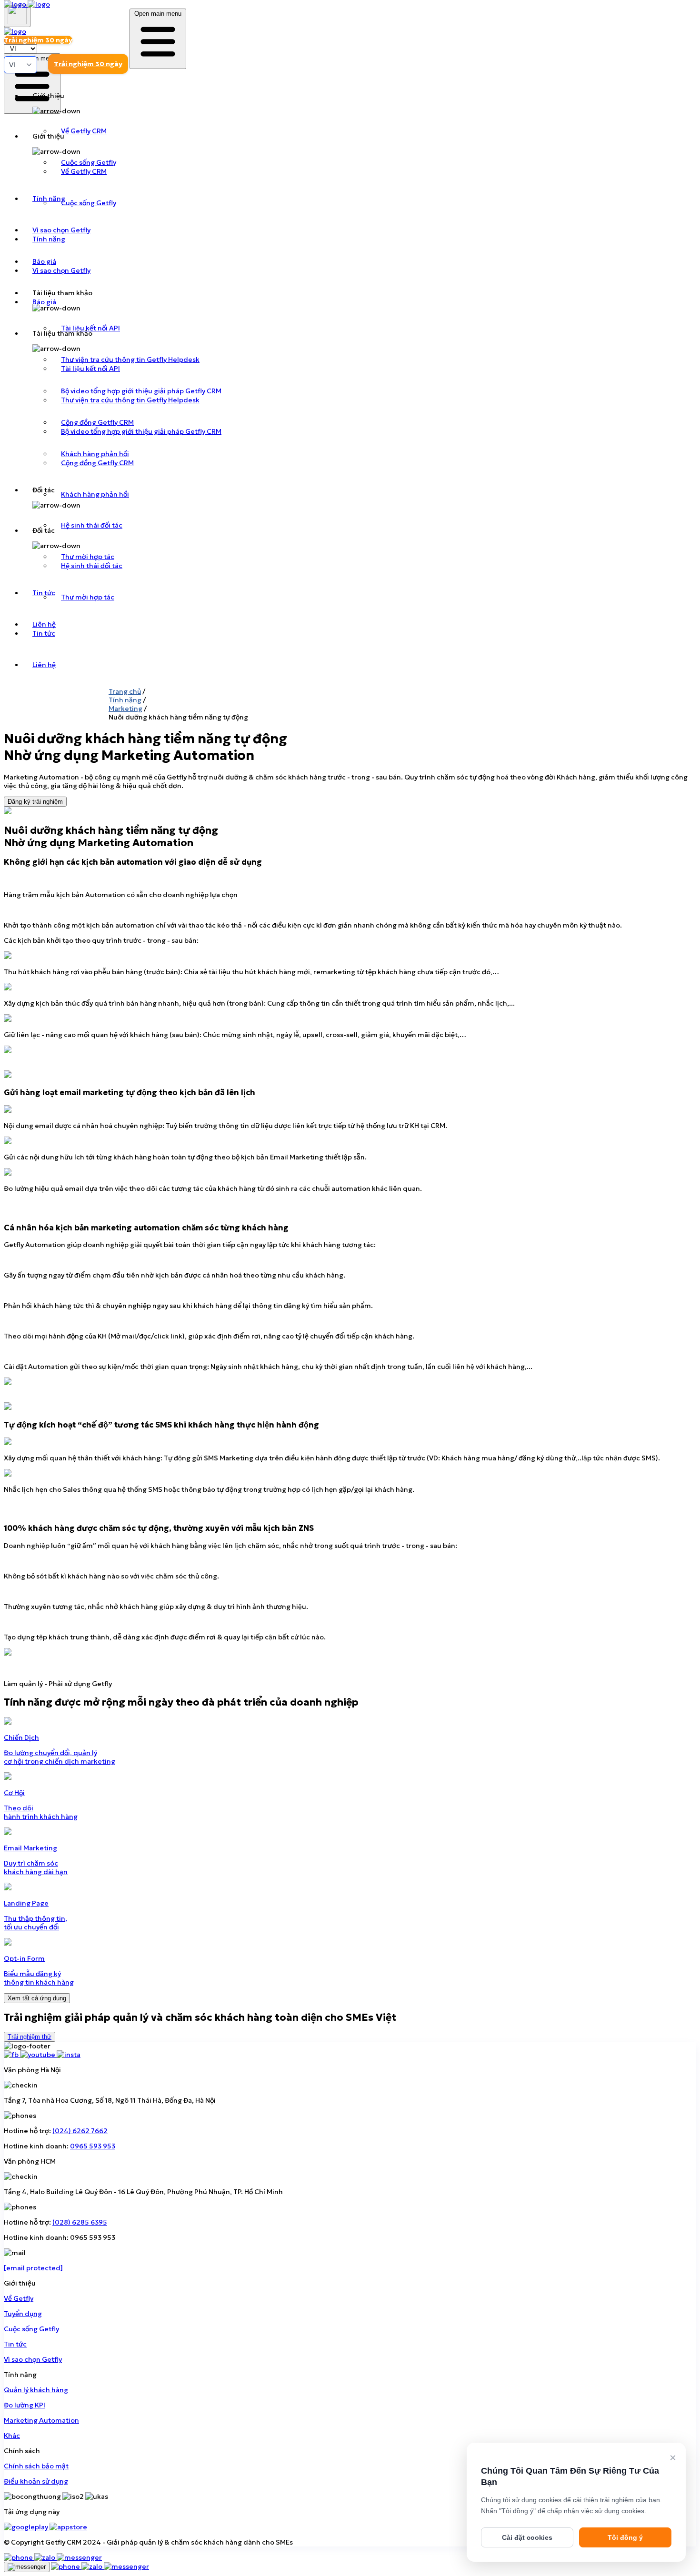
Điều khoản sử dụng (36, 2481)
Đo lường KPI (25, 2405)
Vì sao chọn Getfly (33, 2359)
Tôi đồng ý (625, 2537)
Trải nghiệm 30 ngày (88, 64)
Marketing (125, 709)
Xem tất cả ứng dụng (37, 1998)
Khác (12, 2436)
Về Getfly (19, 2298)
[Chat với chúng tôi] (27, 2567)
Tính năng (125, 700)
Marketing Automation (41, 2420)
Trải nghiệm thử (30, 2037)
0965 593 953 (93, 2146)
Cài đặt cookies (527, 2537)
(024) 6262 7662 (80, 2131)
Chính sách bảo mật (36, 2466)
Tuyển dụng (23, 2314)
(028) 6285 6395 (80, 2222)
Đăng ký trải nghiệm (35, 802)
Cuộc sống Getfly (31, 2329)
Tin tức (15, 2344)
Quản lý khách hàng (36, 2390)
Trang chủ (125, 691)
